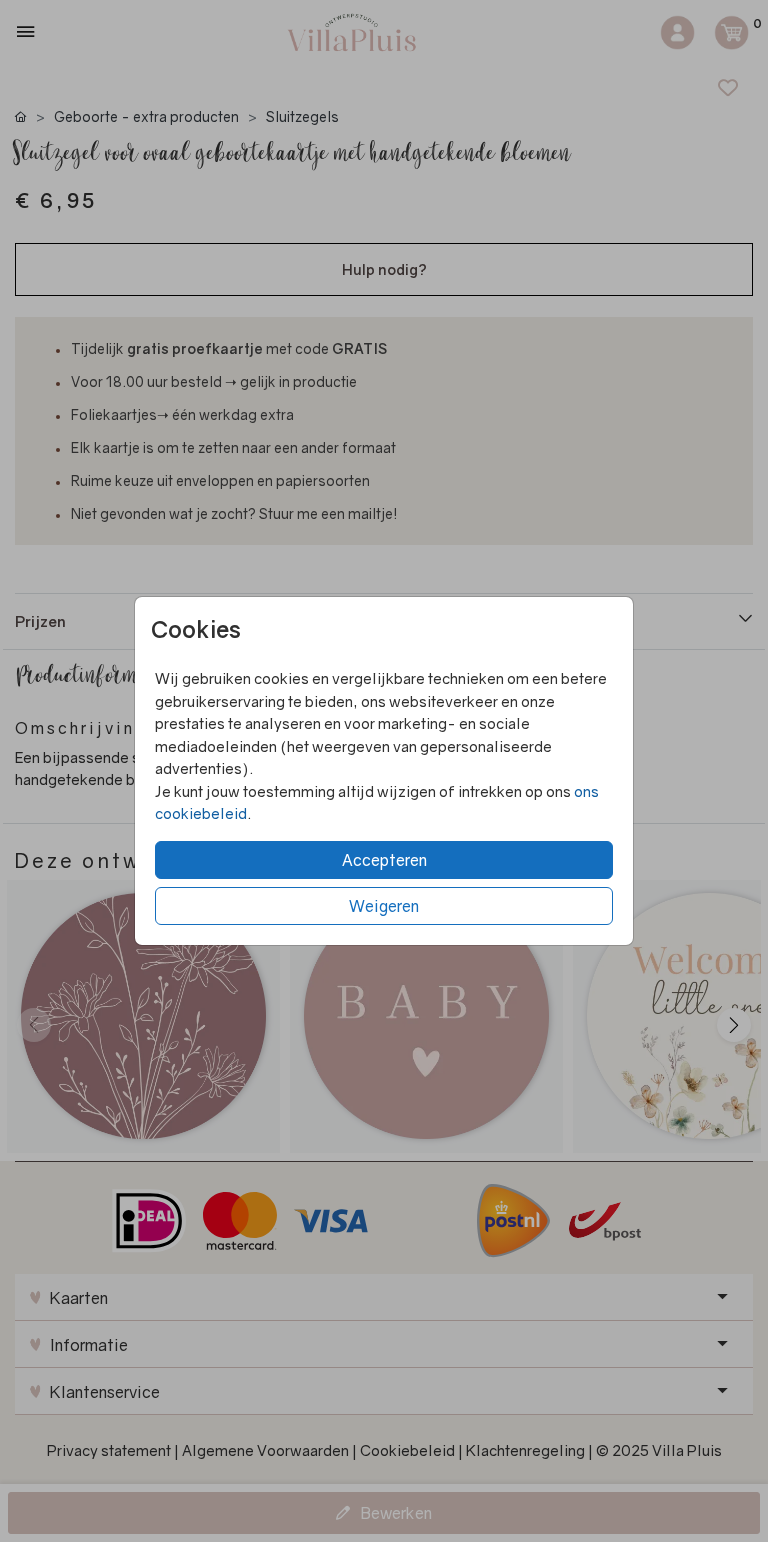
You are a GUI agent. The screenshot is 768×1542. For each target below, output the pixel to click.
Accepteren (384, 860)
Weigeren (384, 906)
